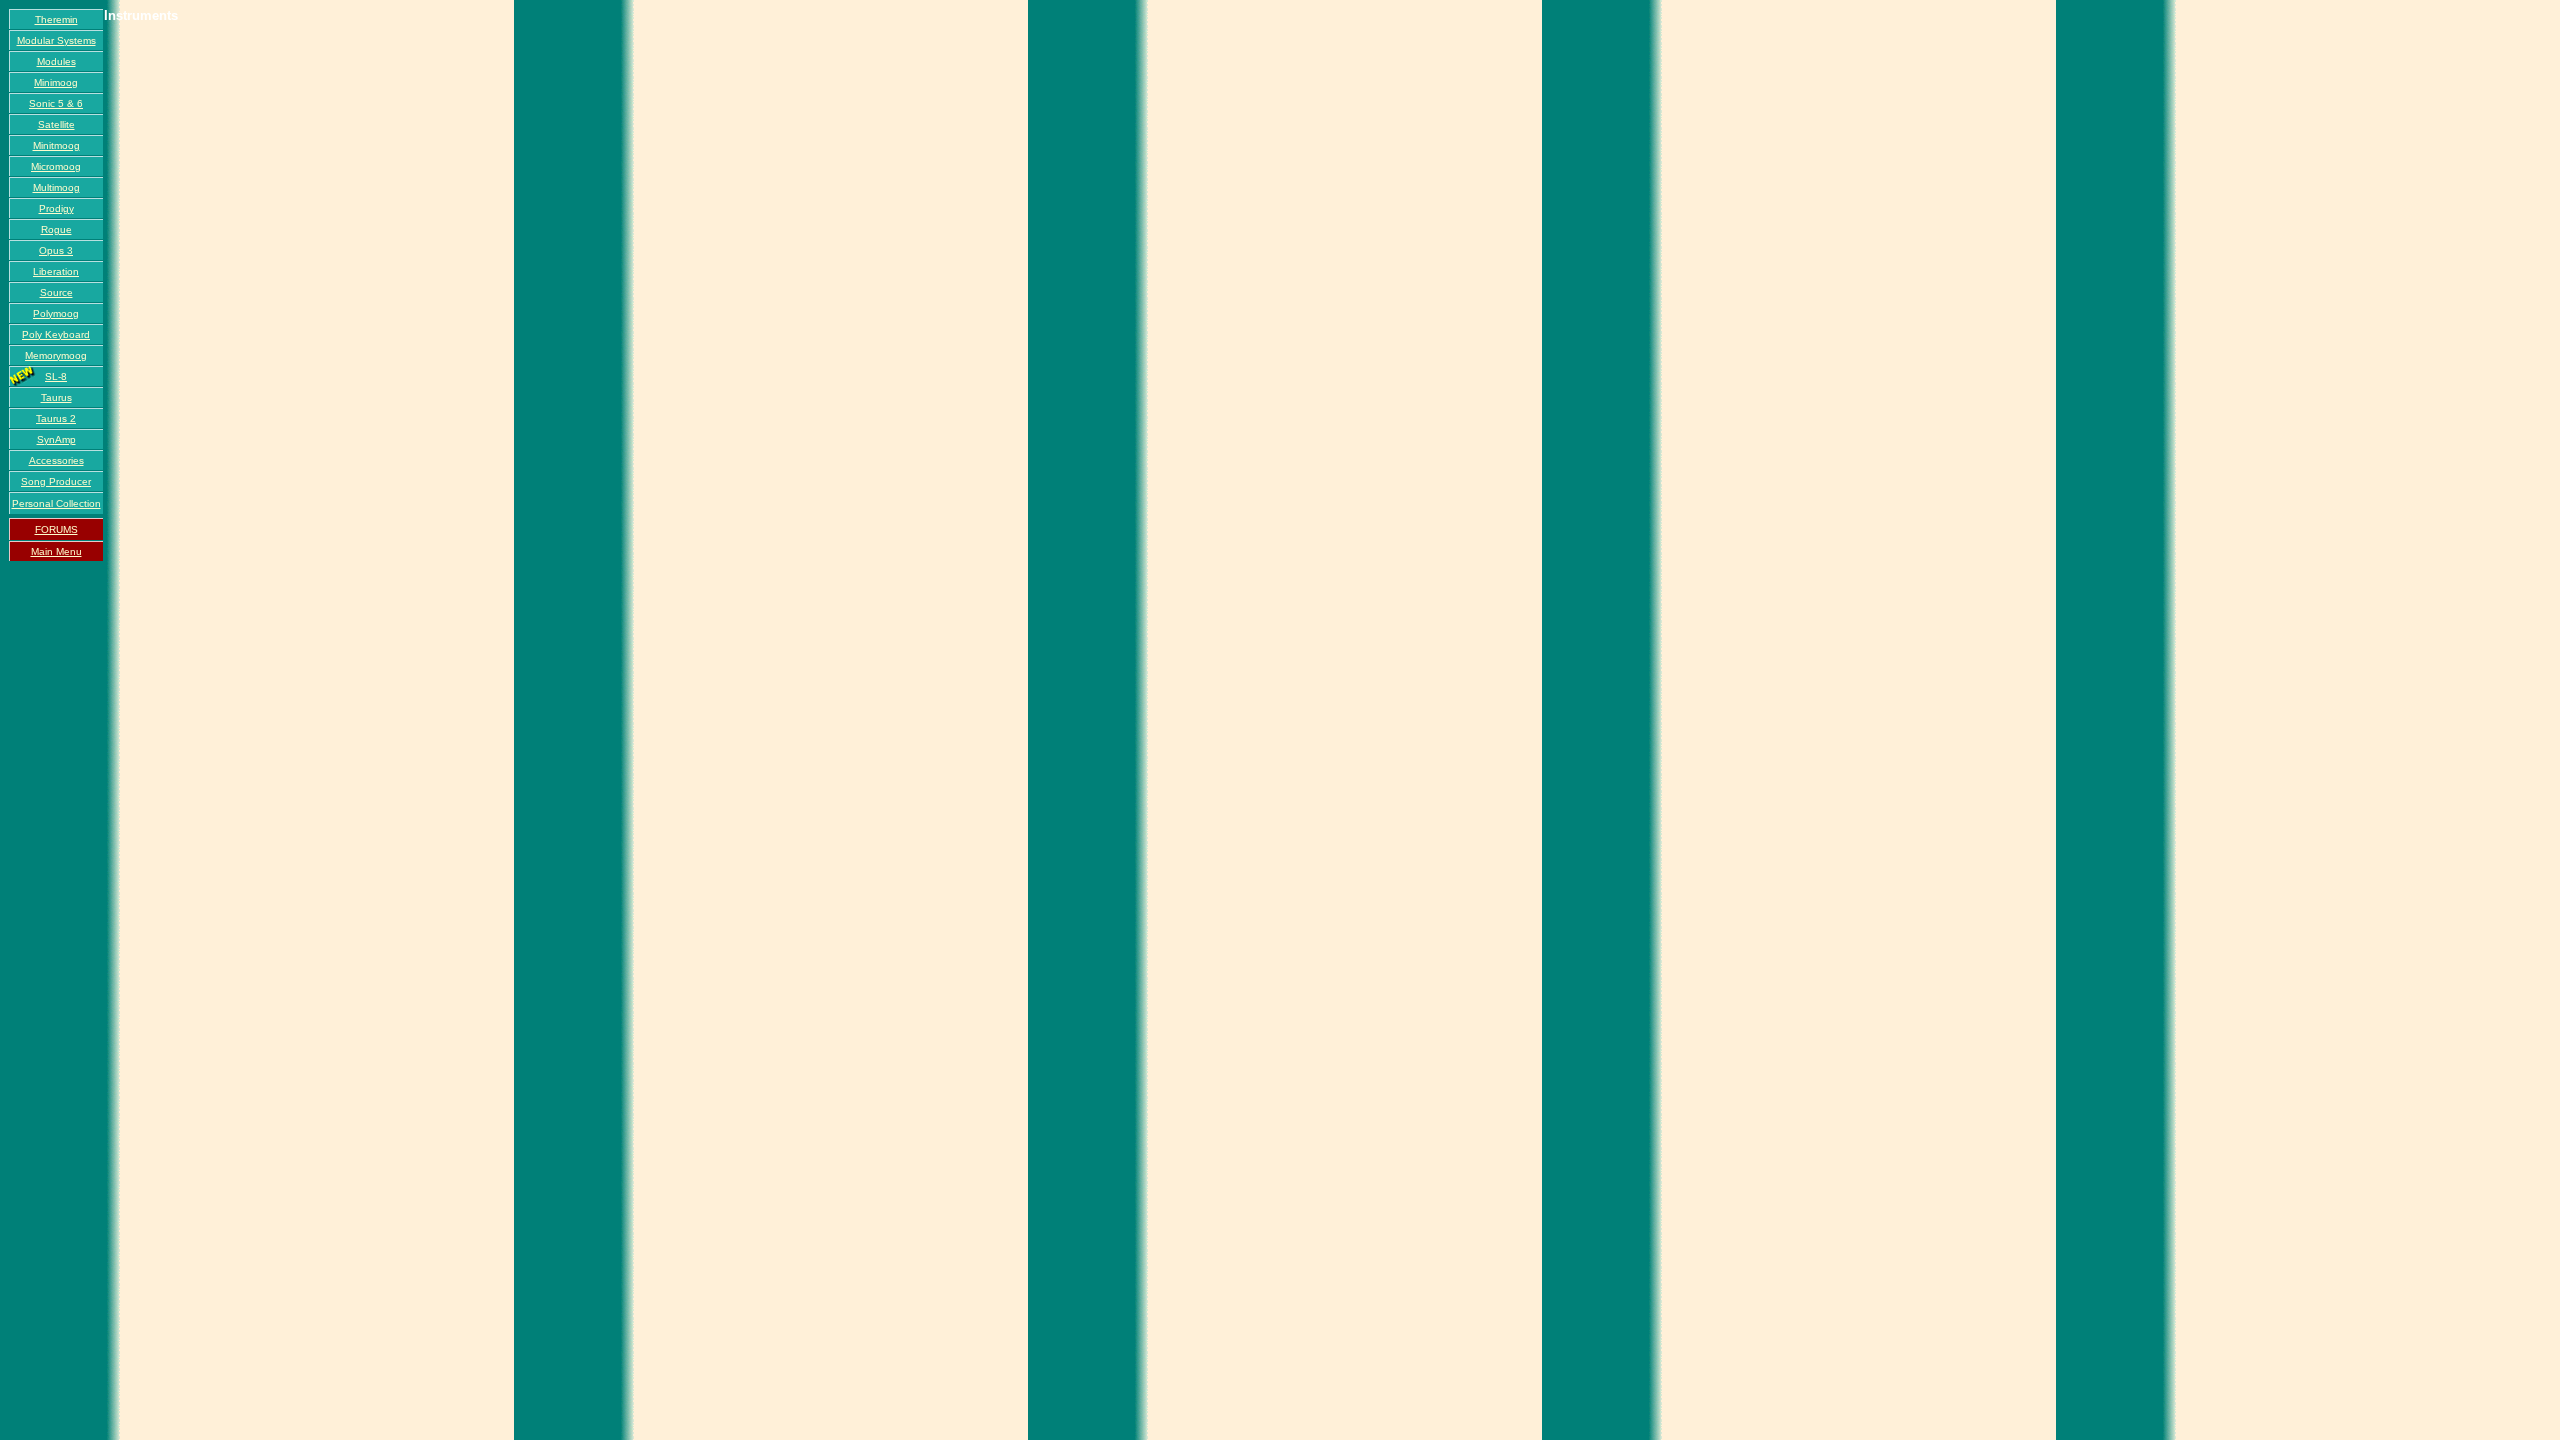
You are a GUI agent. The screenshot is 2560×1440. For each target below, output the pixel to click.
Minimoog (56, 82)
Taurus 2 (56, 418)
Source (56, 292)
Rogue (56, 229)
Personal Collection (56, 503)
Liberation (56, 271)
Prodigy (56, 208)
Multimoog (56, 187)
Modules (56, 61)
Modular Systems (56, 40)
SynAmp (56, 439)
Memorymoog (56, 355)
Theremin (56, 19)
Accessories (56, 460)
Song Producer (56, 481)
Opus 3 (56, 250)
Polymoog (56, 313)
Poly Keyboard (56, 334)
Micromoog (56, 166)
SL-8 (56, 376)
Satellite (56, 124)
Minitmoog (56, 145)
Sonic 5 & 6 (56, 103)
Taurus (56, 397)
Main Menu (56, 551)
